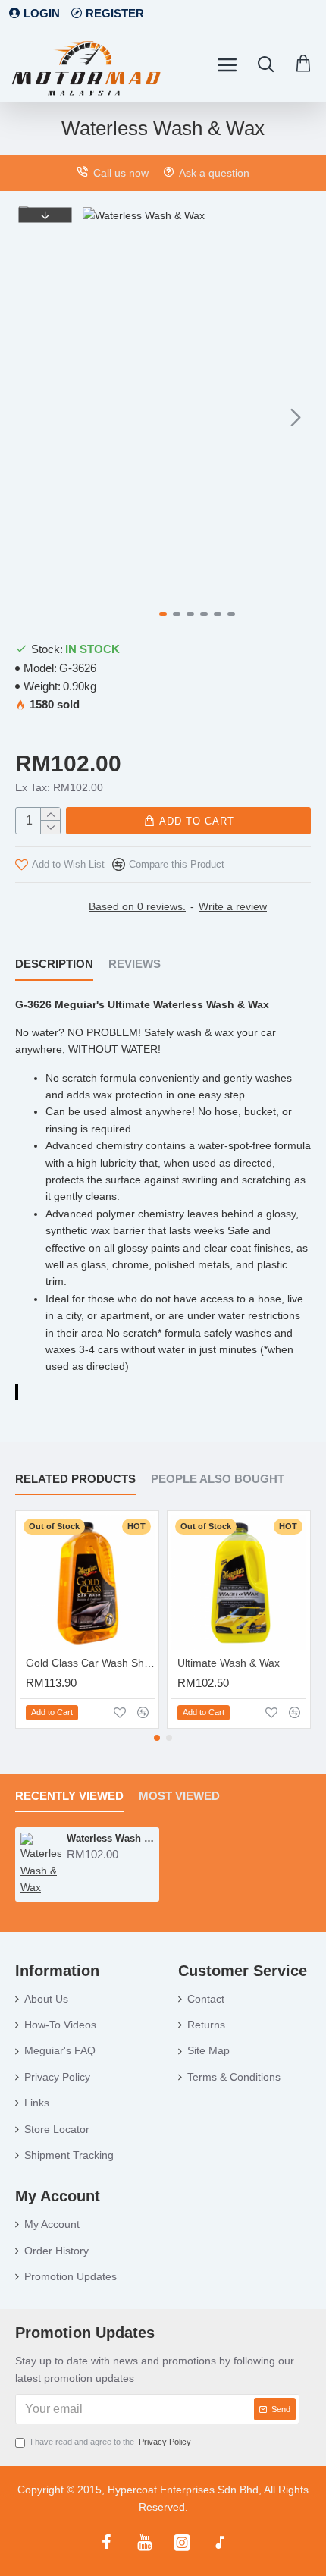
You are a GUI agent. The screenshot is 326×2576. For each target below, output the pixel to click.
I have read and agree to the (111, 2442)
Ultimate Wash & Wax (229, 1663)
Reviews (135, 964)
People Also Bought (218, 1479)
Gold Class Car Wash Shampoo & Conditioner (90, 1663)
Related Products (75, 1479)
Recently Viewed (69, 1796)
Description (54, 964)
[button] (98, 417)
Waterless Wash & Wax (110, 1838)
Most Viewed (179, 1796)
